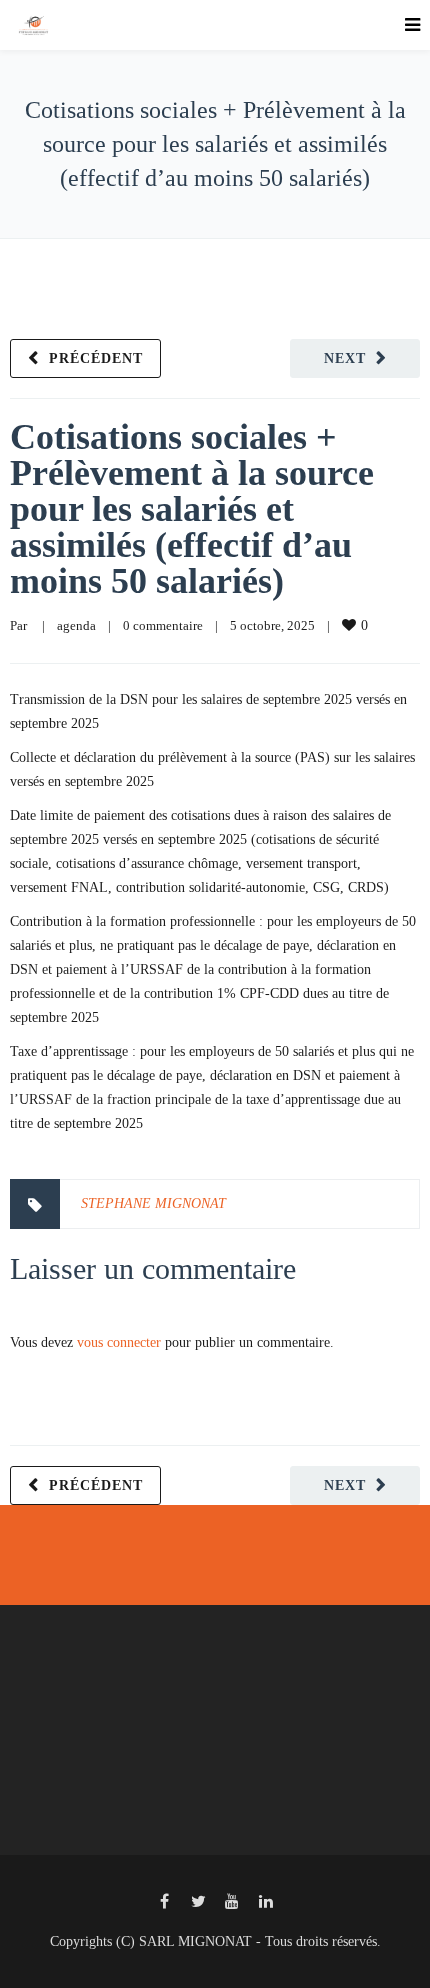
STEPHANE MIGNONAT (153, 1203)
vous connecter (119, 1342)
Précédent (96, 358)
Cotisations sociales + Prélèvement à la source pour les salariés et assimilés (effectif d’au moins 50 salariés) (192, 509)
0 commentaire (163, 625)
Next (345, 358)
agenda (76, 625)
